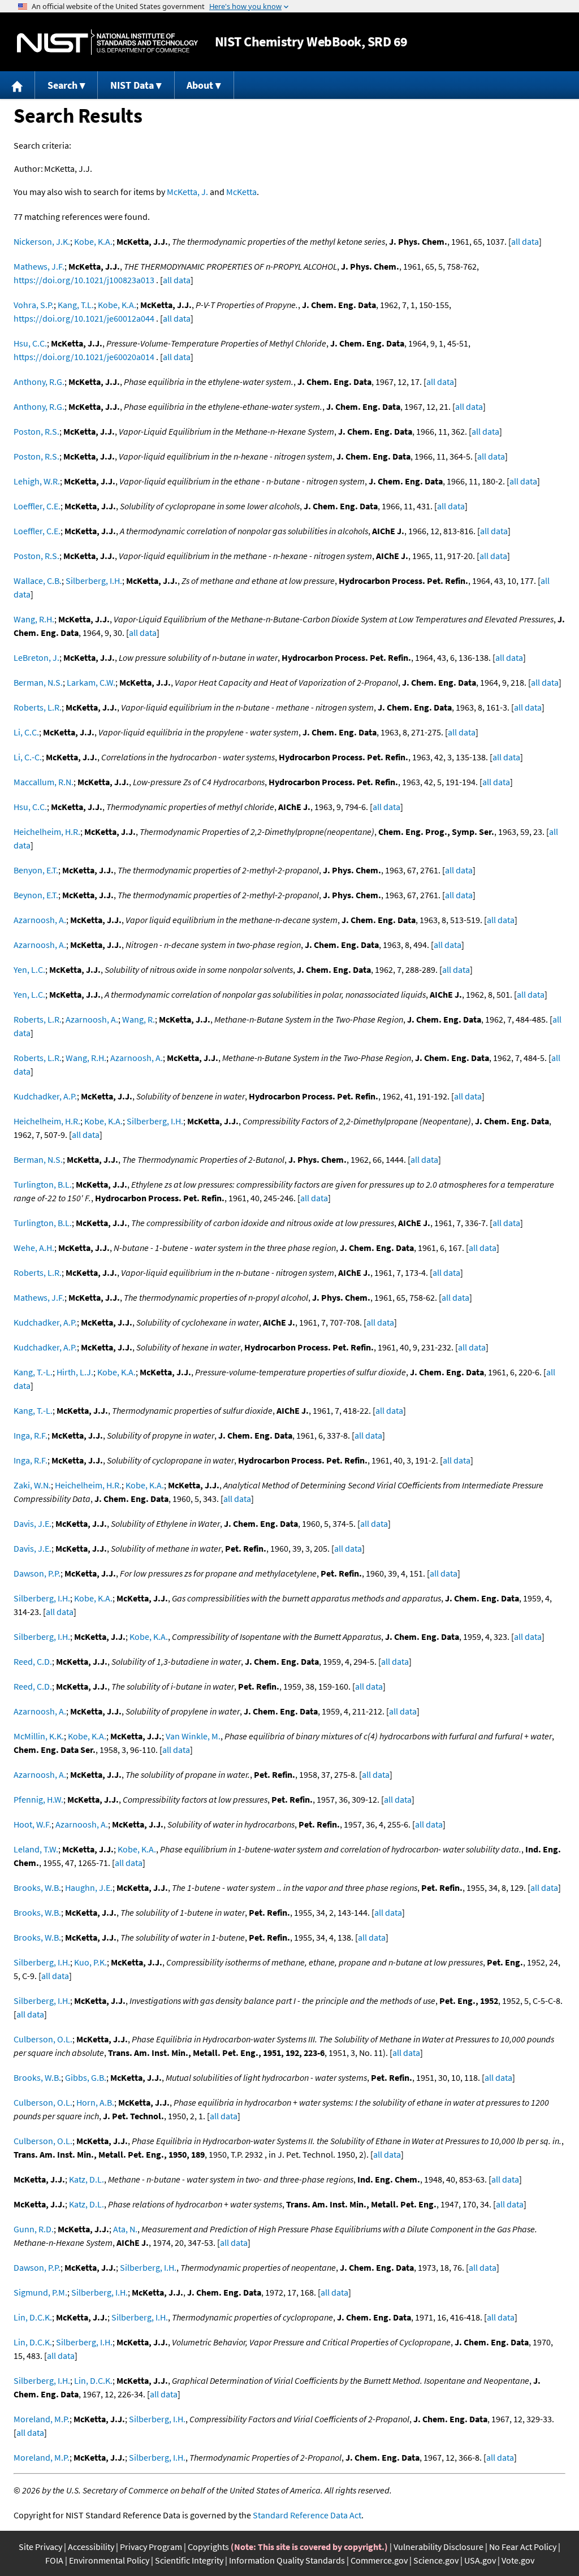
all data (525, 241)
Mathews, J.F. (39, 266)
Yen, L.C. (29, 969)
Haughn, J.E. (89, 1887)
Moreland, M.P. (42, 2419)
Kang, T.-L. (33, 1372)
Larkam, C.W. (91, 682)
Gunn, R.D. (34, 2229)
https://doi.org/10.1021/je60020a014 (84, 357)
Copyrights (208, 2547)
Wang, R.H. (34, 619)
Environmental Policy (109, 2560)
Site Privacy (40, 2547)
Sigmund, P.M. (40, 2292)
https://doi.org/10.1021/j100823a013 (84, 280)
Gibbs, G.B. (86, 2077)
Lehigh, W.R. (37, 481)
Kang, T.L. (76, 305)
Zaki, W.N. (32, 1485)
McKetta (241, 192)
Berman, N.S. (38, 682)
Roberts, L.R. (38, 707)
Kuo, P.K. (90, 1962)
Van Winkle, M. (193, 1736)
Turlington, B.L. (43, 1184)
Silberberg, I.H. (94, 581)
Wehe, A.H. (34, 1248)
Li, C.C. (26, 732)
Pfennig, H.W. (38, 1799)
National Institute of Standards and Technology (107, 42)
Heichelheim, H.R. (47, 832)
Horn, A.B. (95, 2102)
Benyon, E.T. (36, 870)
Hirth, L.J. (75, 1372)
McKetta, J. (187, 192)
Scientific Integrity (189, 2560)
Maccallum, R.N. (44, 782)
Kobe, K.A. (93, 241)
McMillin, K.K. (39, 1736)
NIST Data (132, 85)
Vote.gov (518, 2560)
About (200, 85)
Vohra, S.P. (34, 305)
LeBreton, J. (36, 657)
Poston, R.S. (36, 431)
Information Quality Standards (287, 2560)
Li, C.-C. (28, 757)
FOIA (54, 2560)
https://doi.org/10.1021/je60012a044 (84, 318)
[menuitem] (18, 85)
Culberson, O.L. (43, 2039)
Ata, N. (125, 2229)
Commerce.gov (379, 2560)
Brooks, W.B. (37, 1887)
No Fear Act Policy (523, 2547)
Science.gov (436, 2560)
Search (62, 85)
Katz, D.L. (87, 2179)
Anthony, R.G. (39, 382)
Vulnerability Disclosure (438, 2547)
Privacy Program (151, 2547)
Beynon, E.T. (36, 895)
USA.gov (480, 2560)
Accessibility (91, 2547)
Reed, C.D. (33, 1661)
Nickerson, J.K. (42, 241)
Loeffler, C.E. (37, 506)
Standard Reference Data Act (307, 2515)
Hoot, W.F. (33, 1824)
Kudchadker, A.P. (45, 1096)
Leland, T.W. (36, 1849)
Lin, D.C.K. (33, 2317)
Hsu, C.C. (30, 343)
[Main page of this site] (18, 85)
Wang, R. (139, 1019)
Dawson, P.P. (37, 1573)
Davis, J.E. (33, 1523)
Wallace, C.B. (38, 581)
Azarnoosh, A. (40, 920)
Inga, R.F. (31, 1435)
